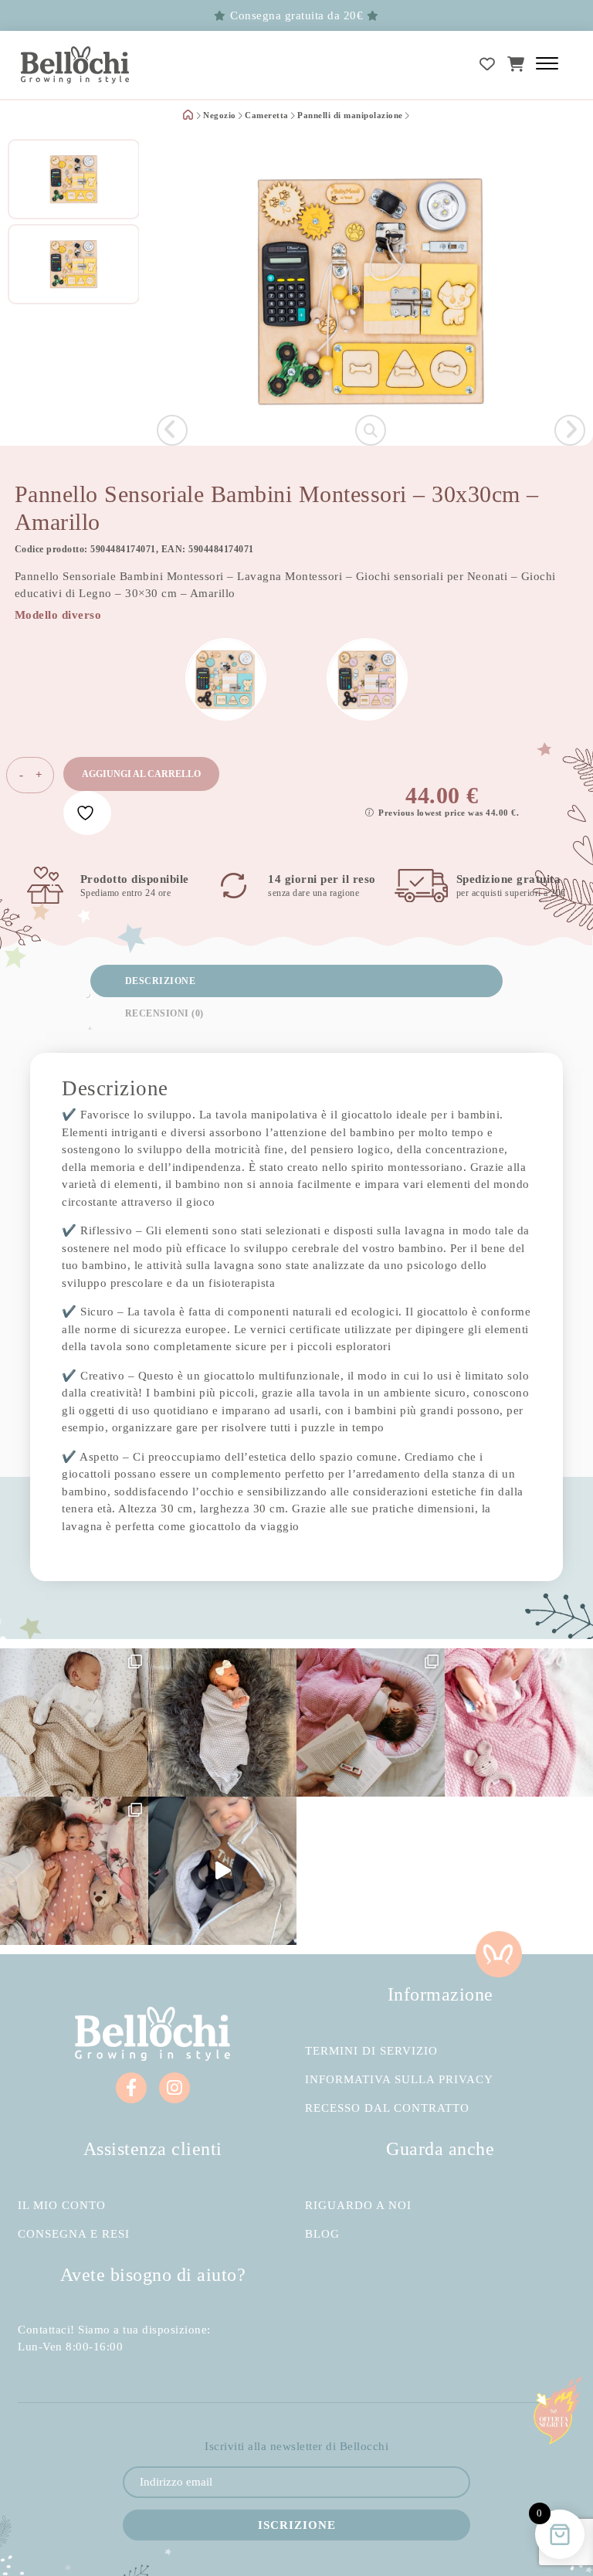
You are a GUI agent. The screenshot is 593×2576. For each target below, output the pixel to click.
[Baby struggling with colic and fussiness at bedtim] (222, 1722)
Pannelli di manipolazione (350, 116)
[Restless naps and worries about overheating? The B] (519, 1722)
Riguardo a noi (358, 2206)
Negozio (220, 116)
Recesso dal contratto (387, 2108)
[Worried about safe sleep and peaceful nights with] (74, 1871)
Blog (322, 2234)
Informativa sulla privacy (399, 2080)
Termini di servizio (371, 2051)
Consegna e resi (74, 2234)
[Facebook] (131, 2088)
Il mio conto (62, 2206)
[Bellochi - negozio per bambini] (75, 65)
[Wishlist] (488, 64)
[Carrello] (516, 64)
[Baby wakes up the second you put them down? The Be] (371, 1722)
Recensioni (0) (164, 1013)
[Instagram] (175, 2088)
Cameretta (267, 116)
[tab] (296, 981)
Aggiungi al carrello (141, 774)
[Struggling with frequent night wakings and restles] (74, 1722)
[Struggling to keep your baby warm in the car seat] (222, 1871)
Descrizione (161, 981)
